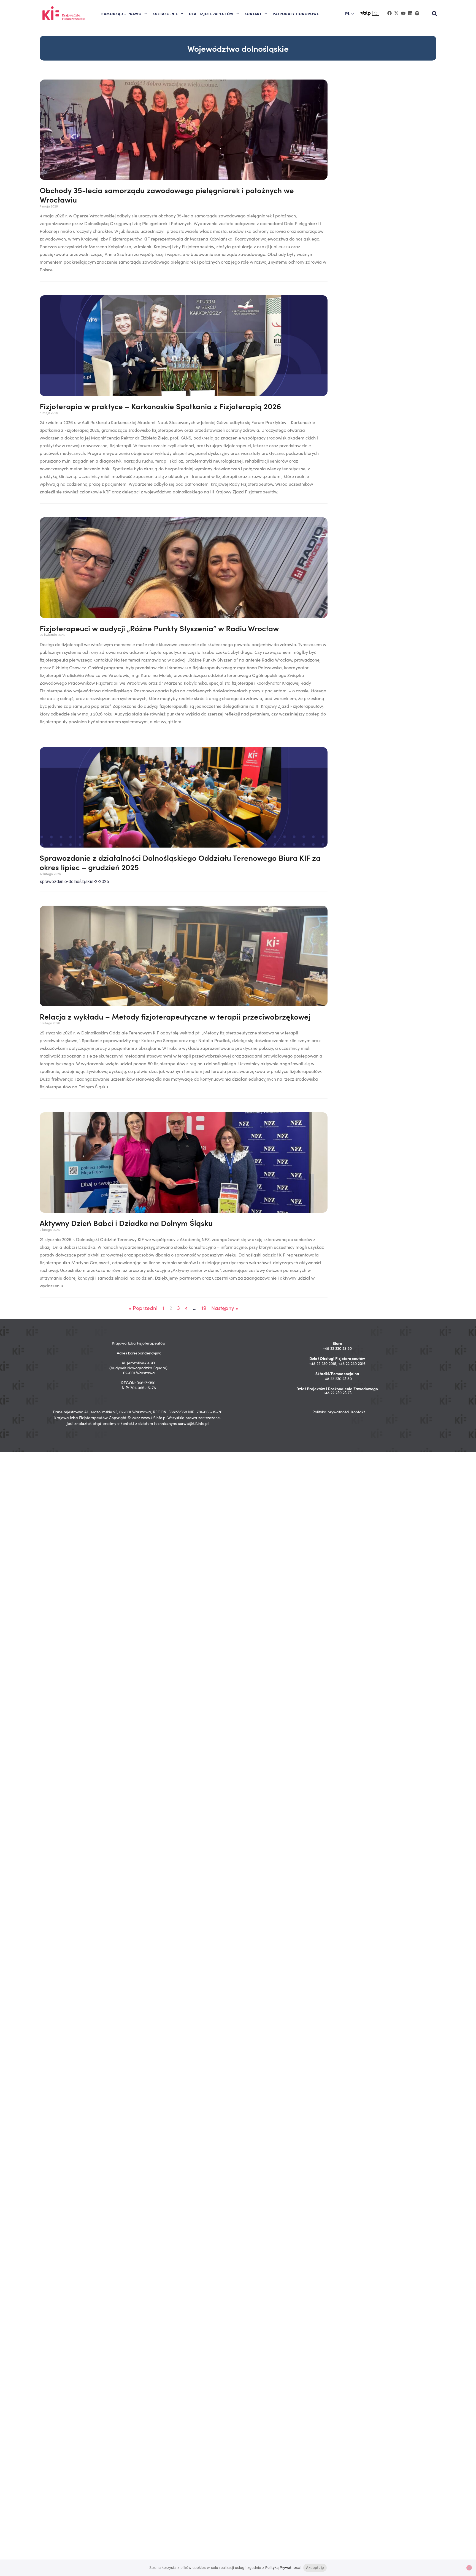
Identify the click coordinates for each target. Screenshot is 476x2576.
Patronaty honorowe (296, 13)
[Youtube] (403, 13)
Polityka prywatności (331, 1412)
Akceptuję (315, 2567)
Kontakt (358, 1412)
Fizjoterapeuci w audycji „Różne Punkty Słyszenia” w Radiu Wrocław (159, 628)
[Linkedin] (410, 13)
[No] (469, 2568)
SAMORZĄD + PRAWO (121, 13)
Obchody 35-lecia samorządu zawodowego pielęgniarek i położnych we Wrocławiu (167, 195)
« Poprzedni (143, 1308)
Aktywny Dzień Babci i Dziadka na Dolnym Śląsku (126, 1223)
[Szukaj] (435, 14)
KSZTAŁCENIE (165, 13)
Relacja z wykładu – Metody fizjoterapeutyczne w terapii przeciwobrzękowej (175, 1016)
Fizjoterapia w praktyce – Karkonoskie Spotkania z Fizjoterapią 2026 (160, 406)
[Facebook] (390, 13)
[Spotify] (417, 13)
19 (204, 1308)
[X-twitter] (396, 13)
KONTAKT (253, 13)
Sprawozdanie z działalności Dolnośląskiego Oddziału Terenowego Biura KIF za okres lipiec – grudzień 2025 (180, 862)
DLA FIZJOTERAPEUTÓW (211, 13)
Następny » (225, 1308)
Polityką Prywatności (283, 2567)
